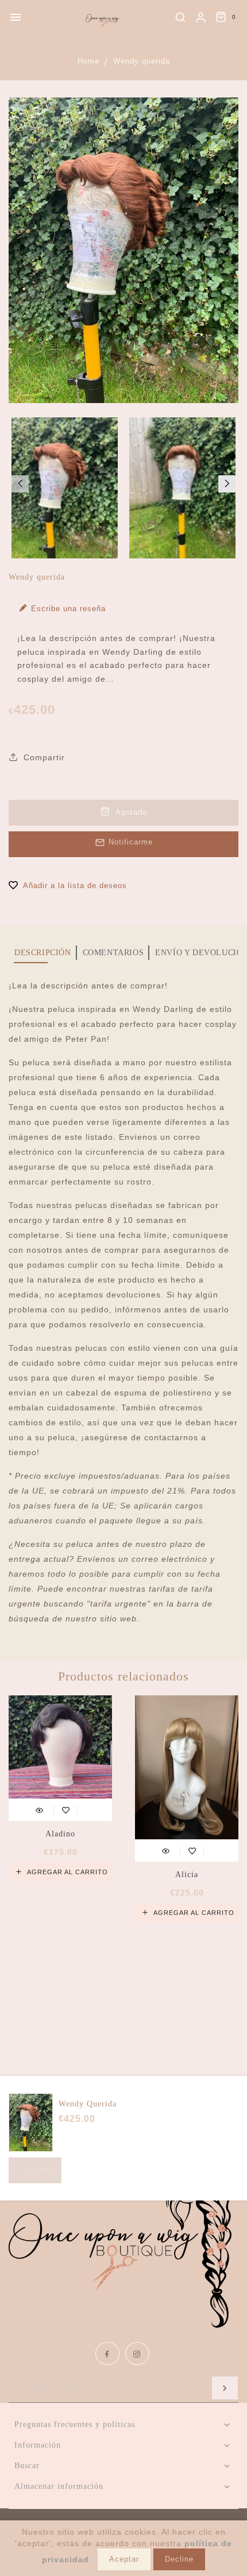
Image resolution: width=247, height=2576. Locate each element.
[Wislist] (66, 1809)
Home (88, 61)
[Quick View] (39, 1809)
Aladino (60, 1834)
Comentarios (113, 953)
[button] (20, 484)
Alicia (187, 1875)
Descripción (43, 953)
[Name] (225, 2388)
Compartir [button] (43, 757)
